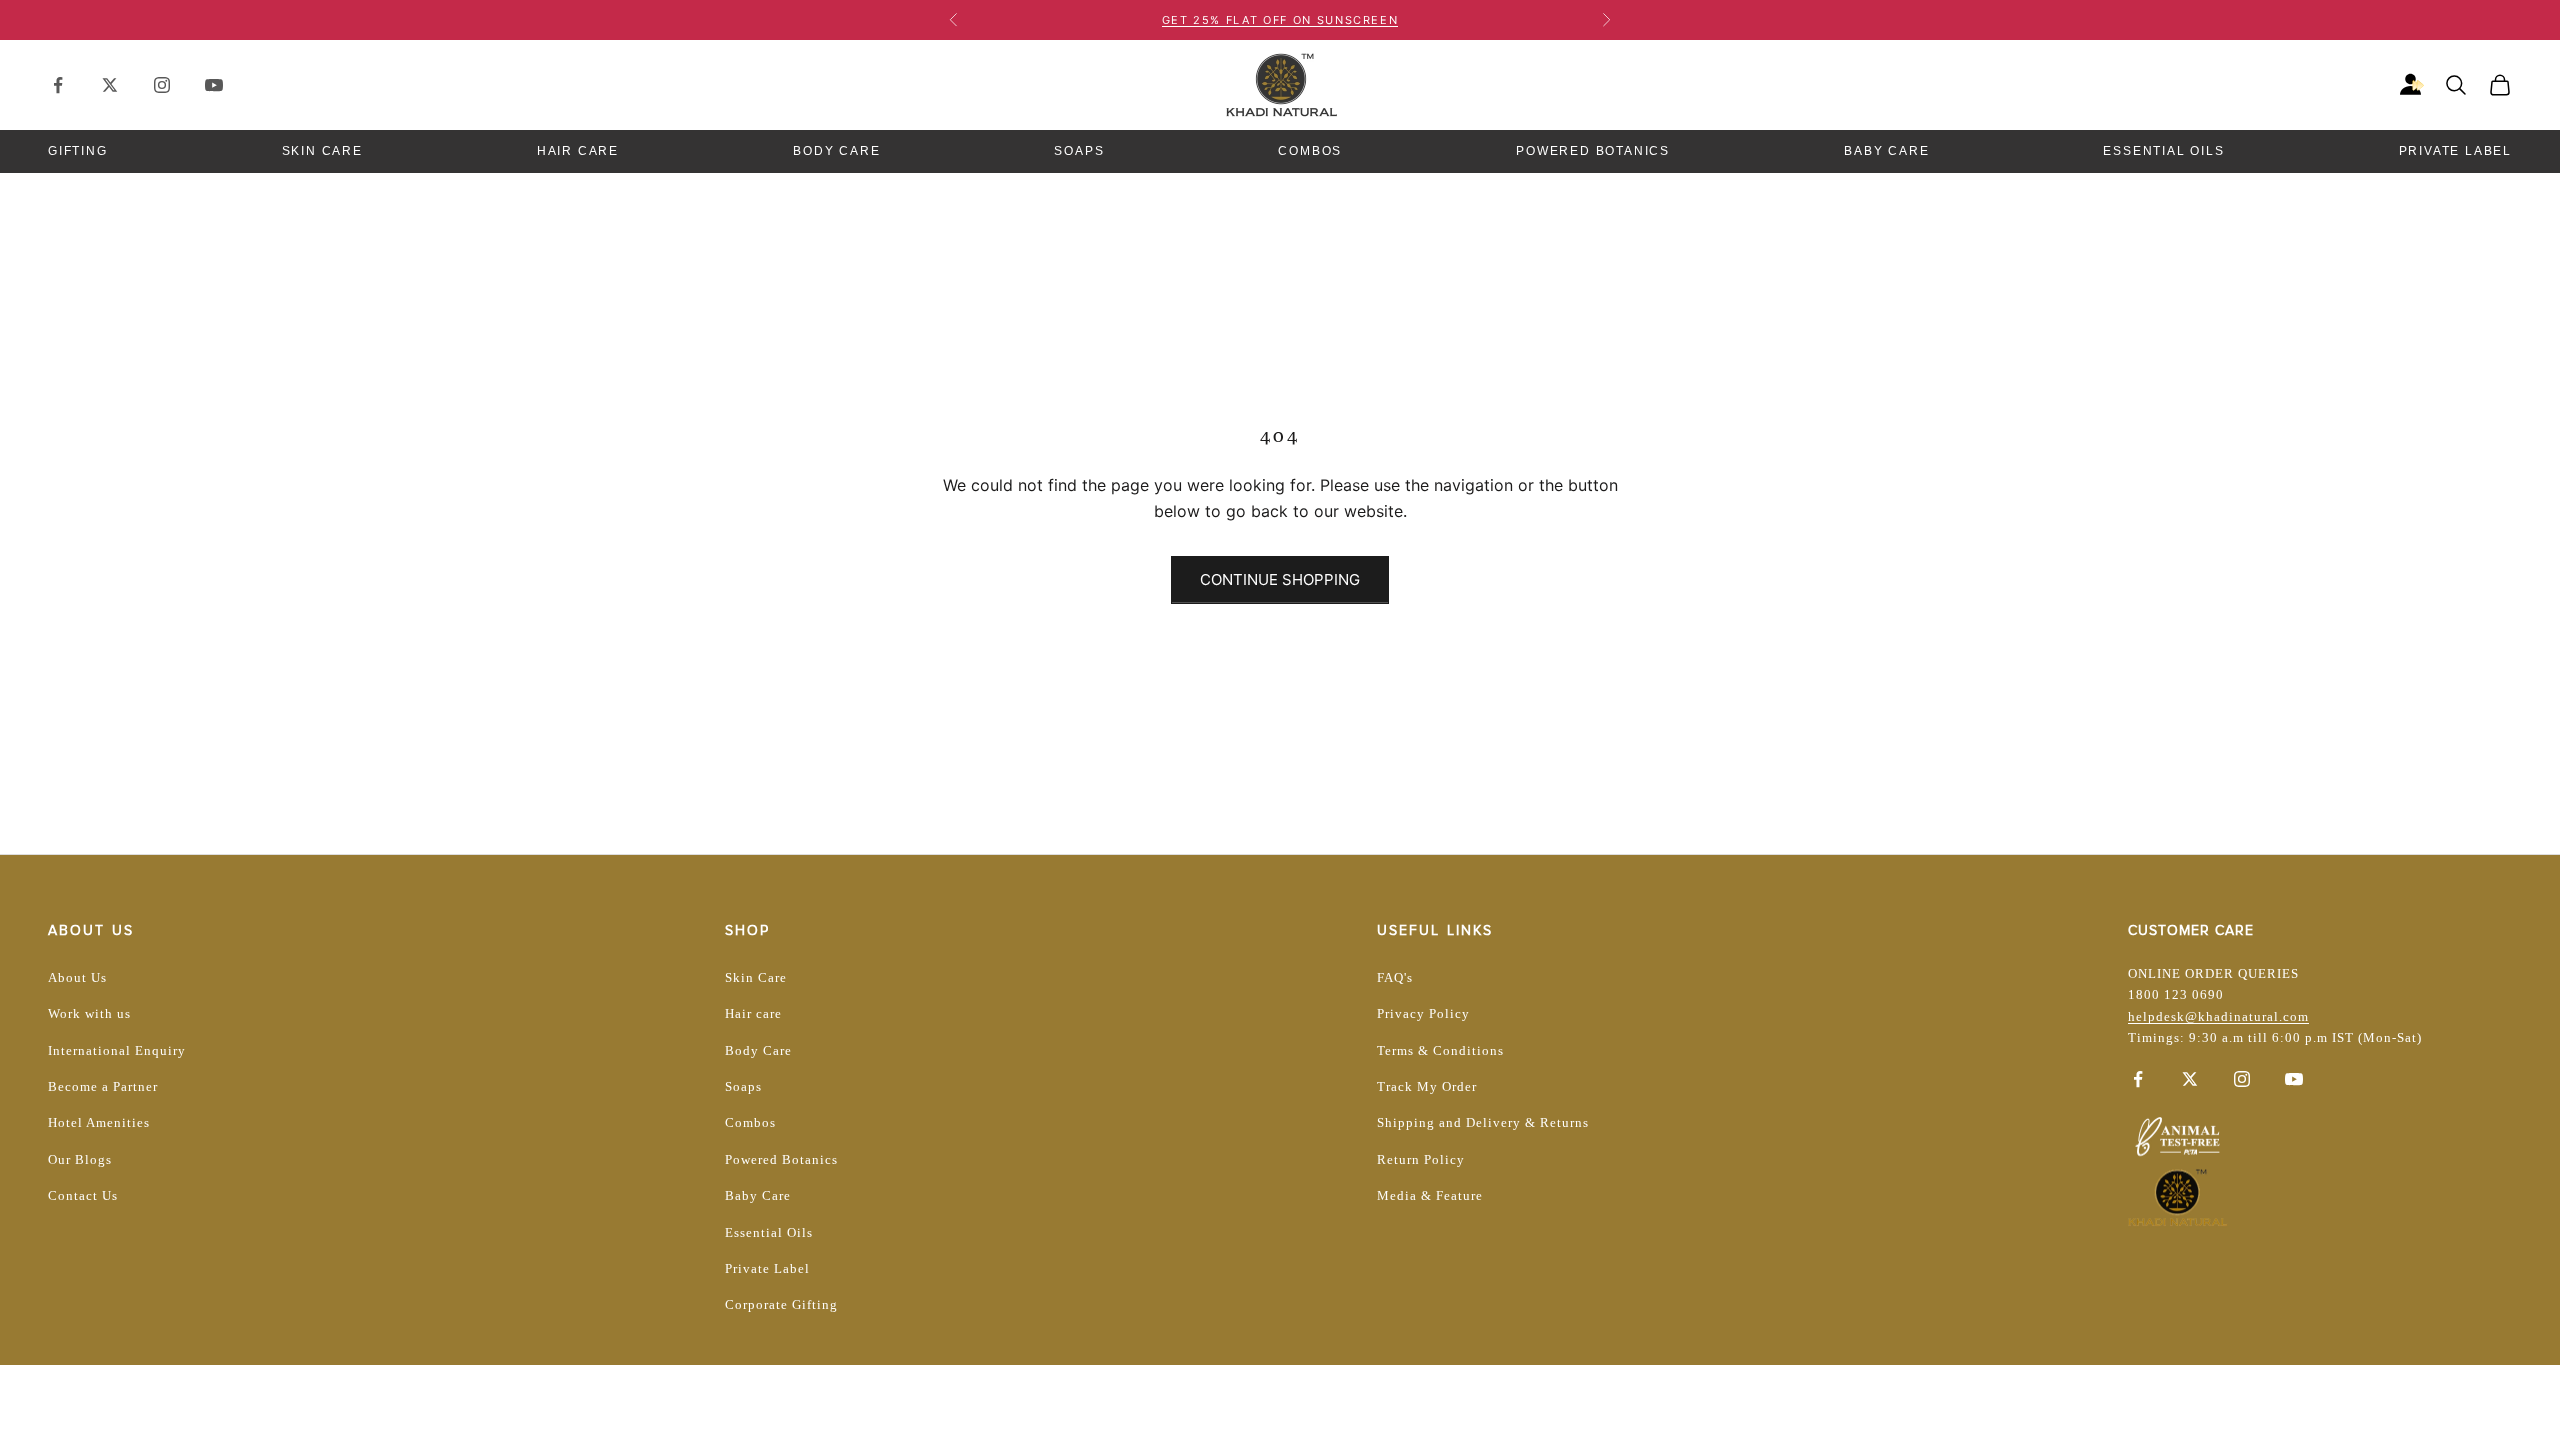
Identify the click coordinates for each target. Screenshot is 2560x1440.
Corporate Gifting (781, 1304)
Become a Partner (103, 1086)
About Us (77, 977)
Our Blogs (80, 1159)
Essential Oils (2163, 151)
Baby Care (1886, 151)
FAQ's (1395, 977)
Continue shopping (1280, 579)
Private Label (2455, 151)
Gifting (78, 151)
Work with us (89, 1013)
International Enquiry (117, 1050)
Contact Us (83, 1195)
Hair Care (578, 151)
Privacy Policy (1423, 1013)
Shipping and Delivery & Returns (1483, 1122)
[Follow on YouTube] (214, 85)
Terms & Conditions (1440, 1050)
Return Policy (1421, 1159)
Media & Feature (1430, 1195)
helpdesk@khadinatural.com (2218, 1016)
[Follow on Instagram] (162, 85)
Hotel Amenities (99, 1122)
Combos (1310, 151)
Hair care (753, 1013)
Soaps (1079, 151)
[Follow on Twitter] (110, 85)
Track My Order (1427, 1086)
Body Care (836, 151)
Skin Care (322, 151)
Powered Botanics (1593, 151)
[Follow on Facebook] (58, 85)
